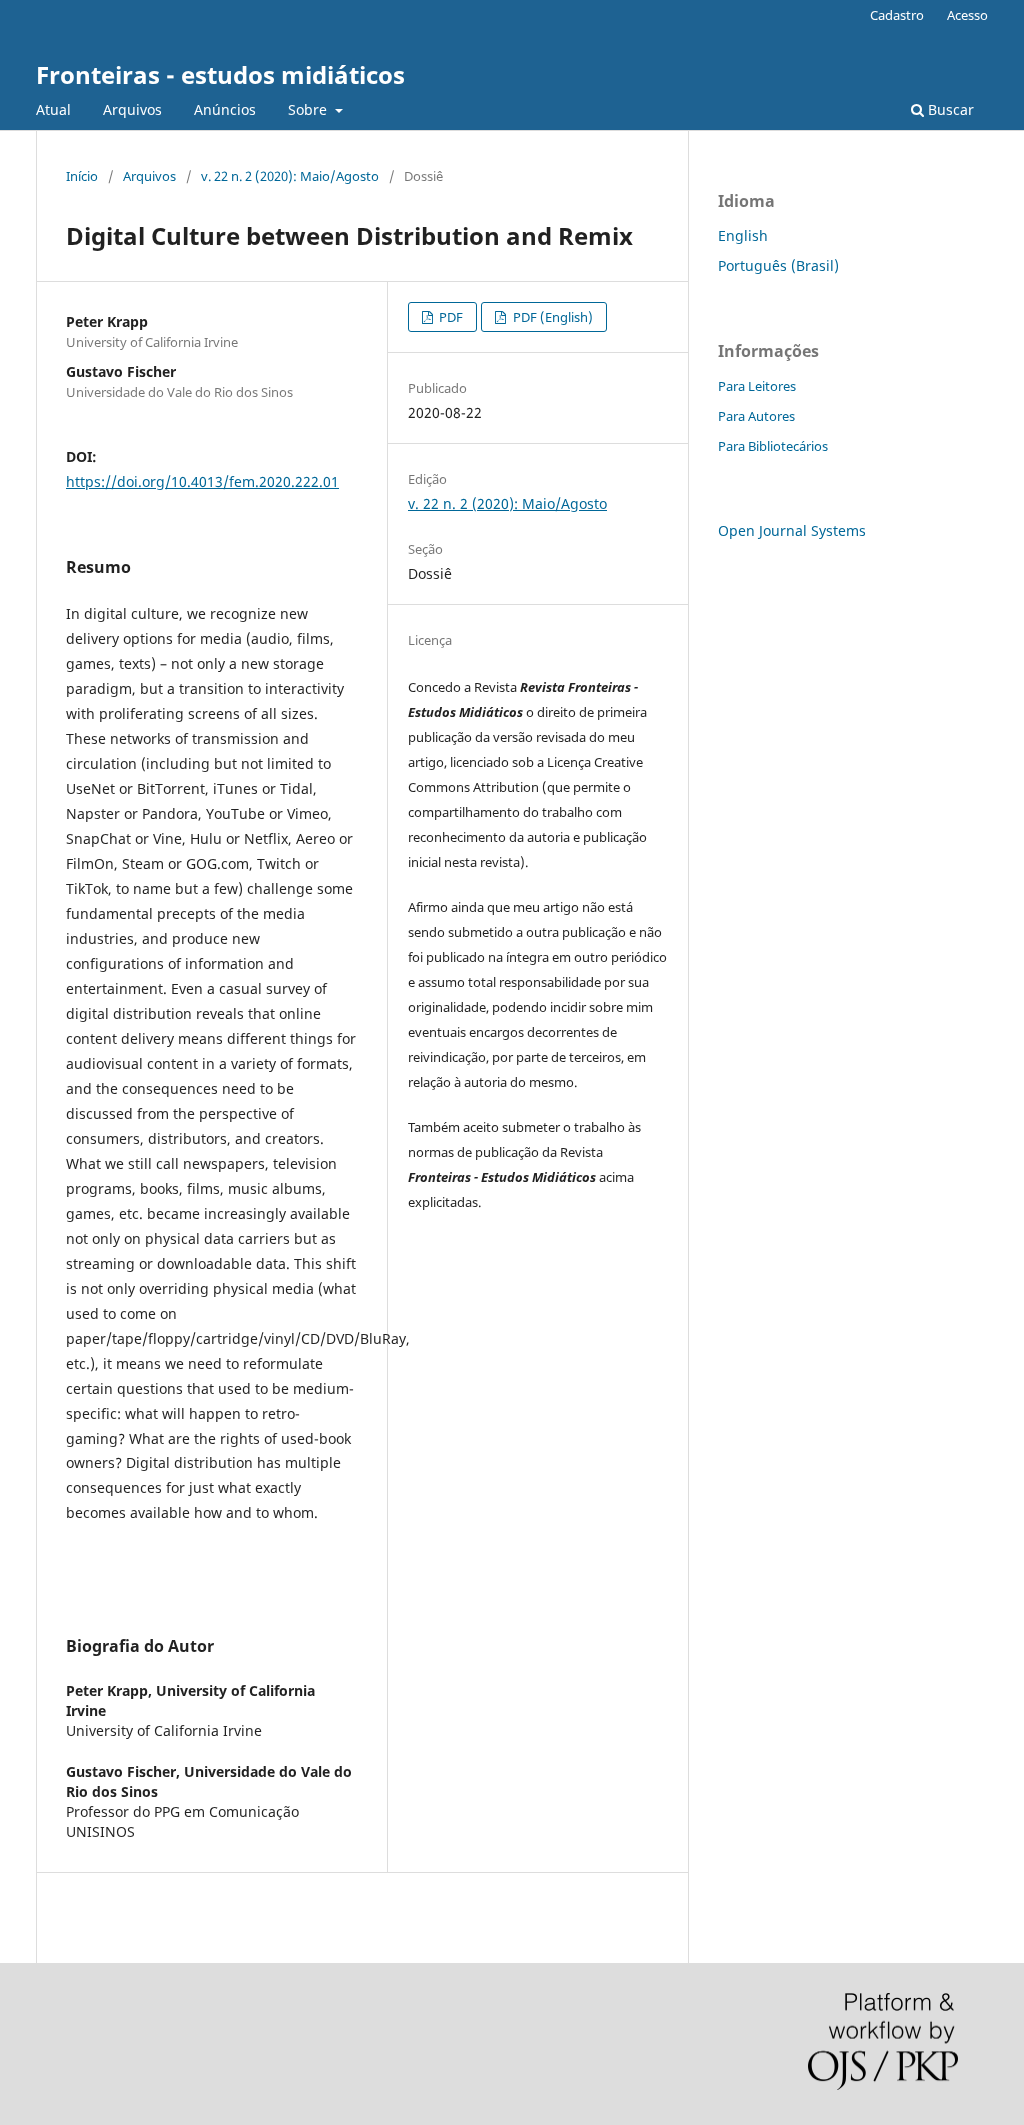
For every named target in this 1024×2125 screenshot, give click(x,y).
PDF (449, 317)
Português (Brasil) (778, 265)
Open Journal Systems (792, 530)
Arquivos (132, 109)
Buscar (949, 109)
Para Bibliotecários (773, 446)
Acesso (967, 15)
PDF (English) (551, 317)
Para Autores (756, 416)
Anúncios (225, 109)
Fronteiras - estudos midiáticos (220, 74)
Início (82, 176)
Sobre (309, 109)
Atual (53, 109)
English (743, 235)
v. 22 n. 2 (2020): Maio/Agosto (290, 176)
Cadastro (897, 15)
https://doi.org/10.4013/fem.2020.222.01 (202, 481)
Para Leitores (757, 386)
